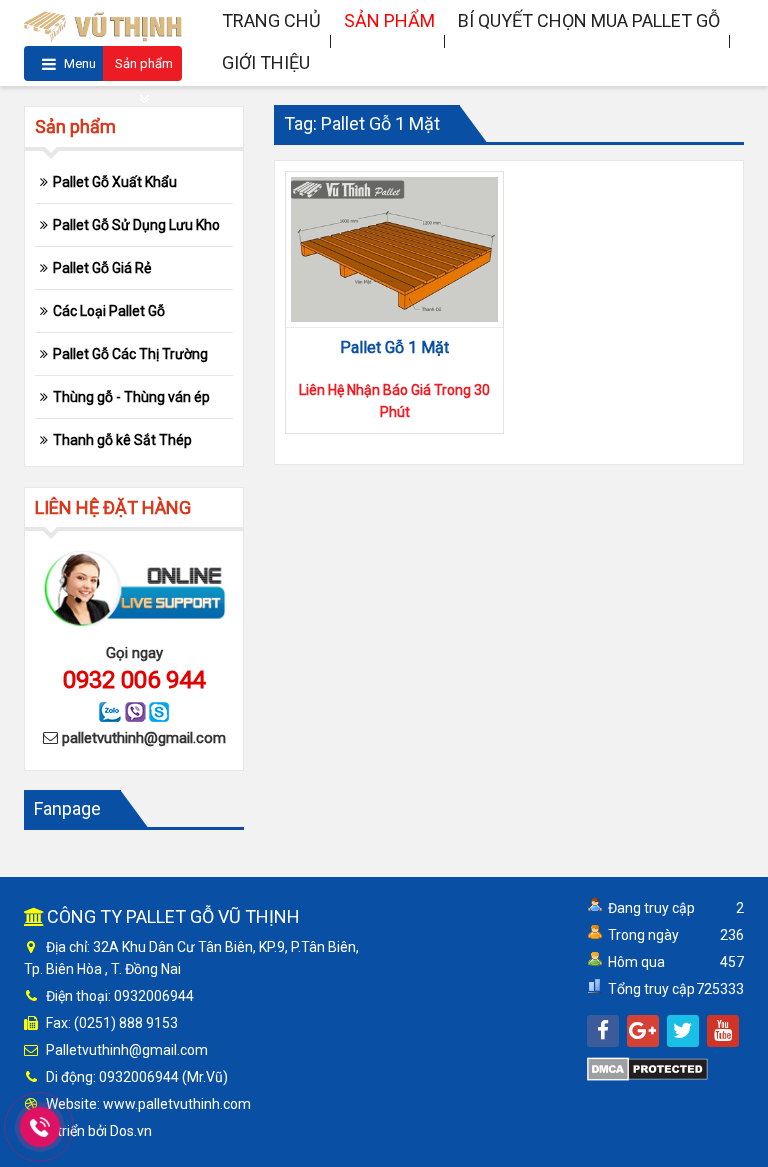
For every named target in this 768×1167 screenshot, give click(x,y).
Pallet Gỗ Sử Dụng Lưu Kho (136, 225)
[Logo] (103, 24)
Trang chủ (271, 20)
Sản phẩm (144, 63)
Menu (78, 63)
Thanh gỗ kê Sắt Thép (122, 440)
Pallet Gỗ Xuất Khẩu (115, 182)
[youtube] (723, 1031)
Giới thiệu (266, 62)
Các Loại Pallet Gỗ (109, 311)
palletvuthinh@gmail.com (144, 738)
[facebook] (603, 1031)
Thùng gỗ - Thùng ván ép (131, 397)
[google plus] (643, 1031)
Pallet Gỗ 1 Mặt (394, 347)
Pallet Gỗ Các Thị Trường (130, 354)
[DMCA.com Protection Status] (647, 1068)
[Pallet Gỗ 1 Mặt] (394, 249)
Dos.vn (131, 1131)
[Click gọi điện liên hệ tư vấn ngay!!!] (40, 1126)
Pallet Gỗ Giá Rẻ (102, 268)
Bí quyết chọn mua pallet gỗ (589, 20)
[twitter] (683, 1031)
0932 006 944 (134, 680)
